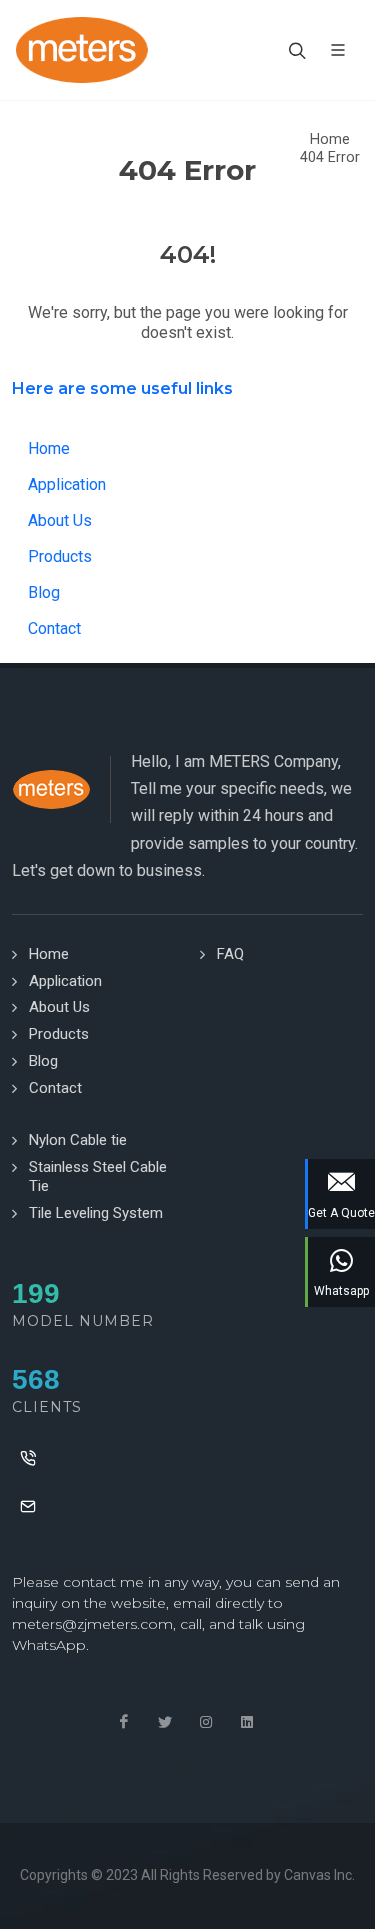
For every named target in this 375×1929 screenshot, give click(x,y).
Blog (44, 592)
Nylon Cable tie (78, 1140)
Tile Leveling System (96, 1213)
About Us (60, 520)
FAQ (230, 954)
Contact (54, 628)
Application (67, 484)
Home (330, 139)
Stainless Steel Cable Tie (98, 1176)
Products (60, 556)
